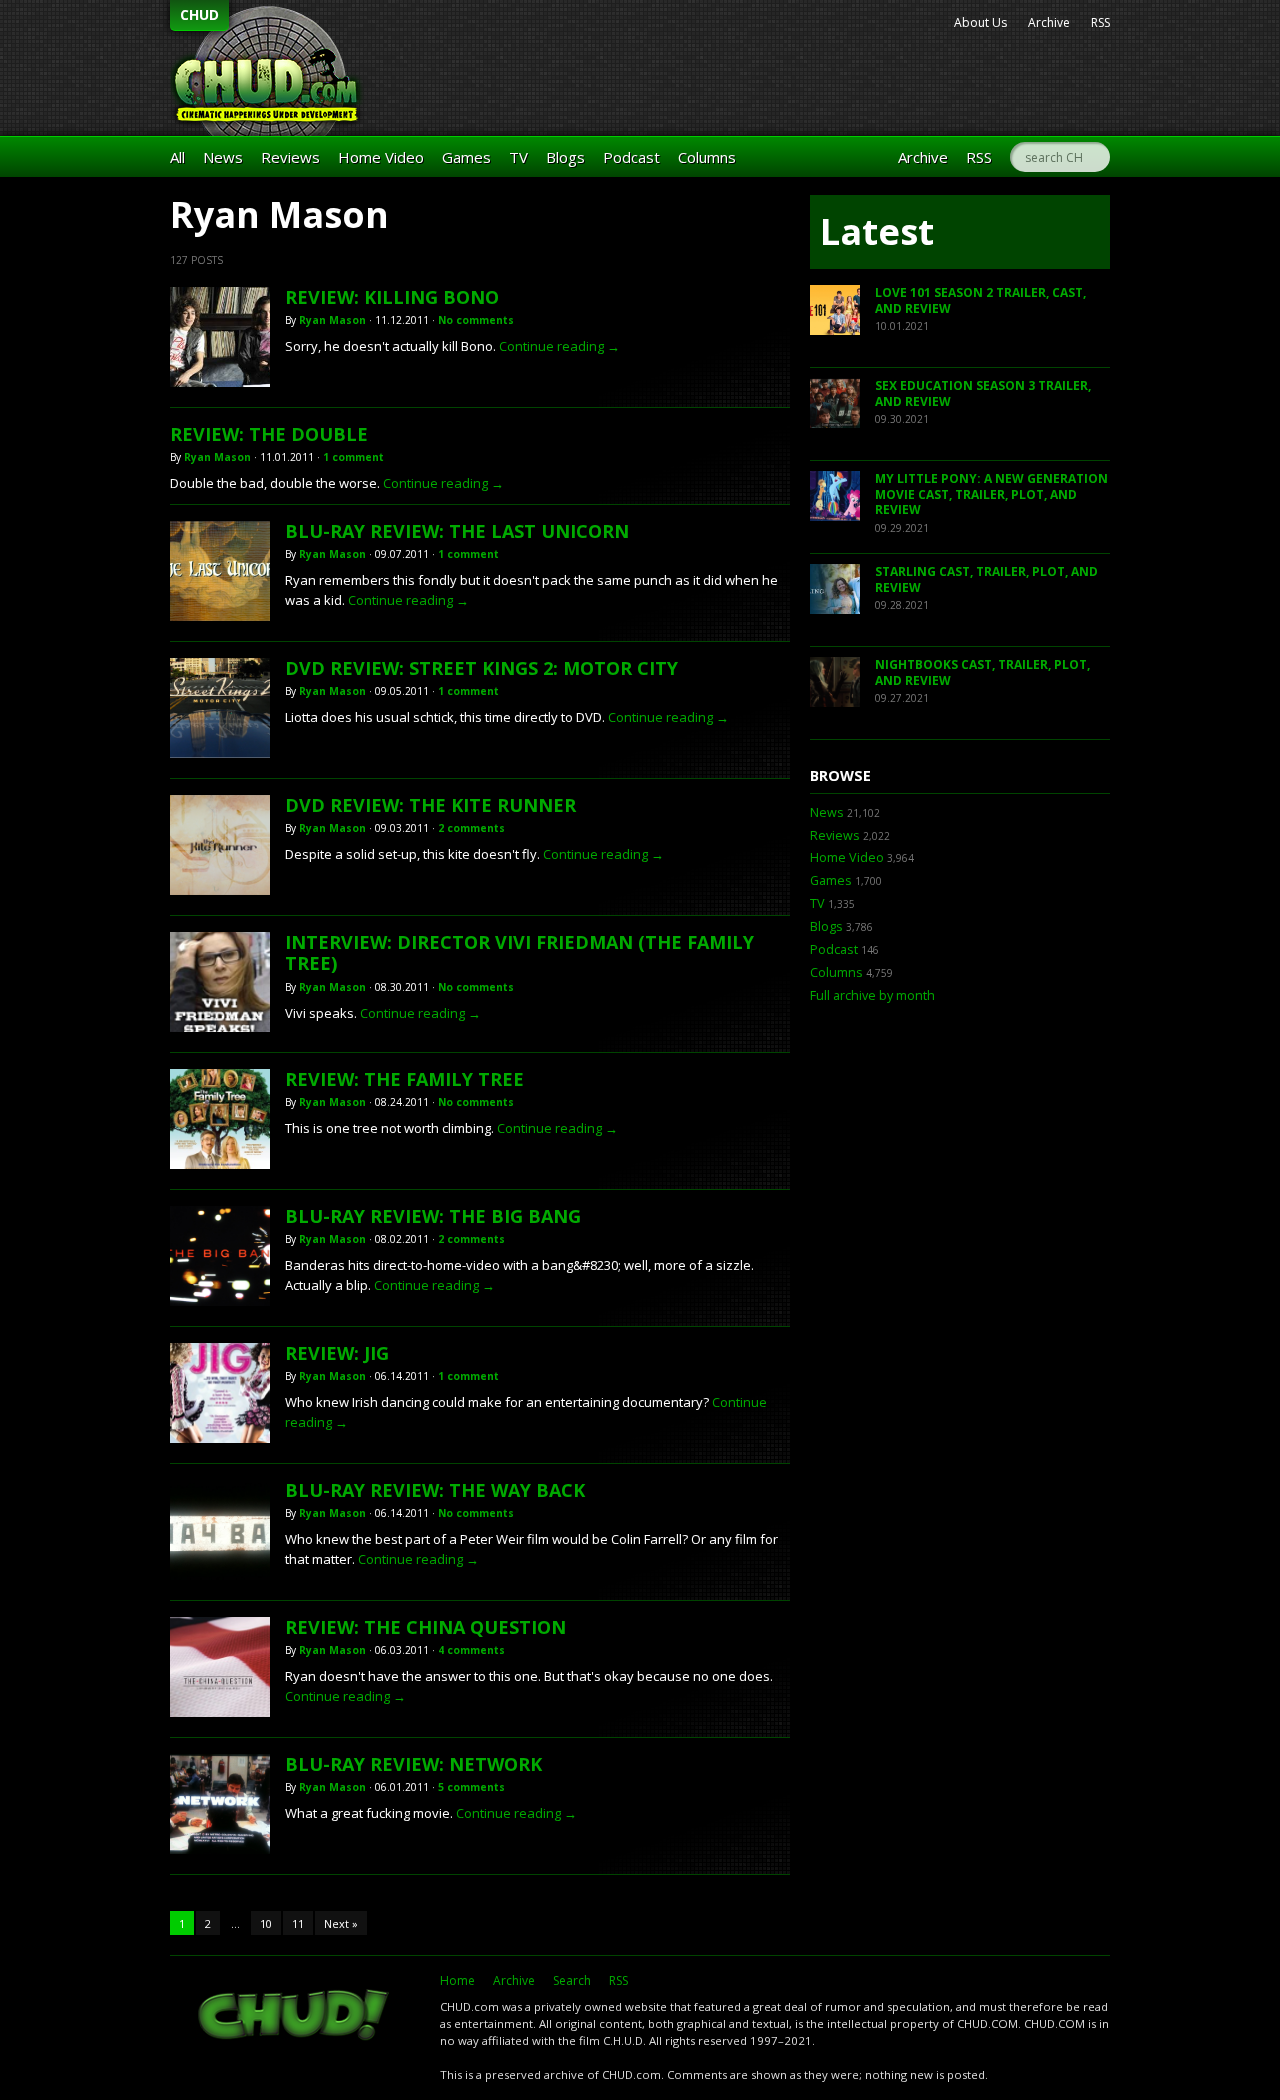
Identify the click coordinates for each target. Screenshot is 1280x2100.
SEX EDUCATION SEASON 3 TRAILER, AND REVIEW (983, 393)
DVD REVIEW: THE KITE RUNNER (430, 805)
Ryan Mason (332, 320)
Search (572, 1980)
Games (466, 157)
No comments (476, 320)
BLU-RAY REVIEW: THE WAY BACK (435, 1490)
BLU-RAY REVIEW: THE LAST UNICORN (457, 531)
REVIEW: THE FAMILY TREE (404, 1079)
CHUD (199, 14)
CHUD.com (295, 2017)
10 (266, 1923)
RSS (1100, 22)
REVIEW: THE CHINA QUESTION (425, 1627)
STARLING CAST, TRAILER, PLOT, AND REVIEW (986, 579)
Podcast (631, 157)
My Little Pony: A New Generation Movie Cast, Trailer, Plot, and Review (991, 494)
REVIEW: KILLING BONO (392, 297)
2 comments (471, 828)
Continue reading (559, 346)
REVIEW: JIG (337, 1353)
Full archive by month (872, 995)
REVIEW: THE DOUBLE (269, 434)
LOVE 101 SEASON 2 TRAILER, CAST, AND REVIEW (980, 300)
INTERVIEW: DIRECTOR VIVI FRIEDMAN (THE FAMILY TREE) (519, 953)
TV (518, 157)
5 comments (471, 1787)
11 (298, 1923)
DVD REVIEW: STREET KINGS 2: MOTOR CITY (481, 668)
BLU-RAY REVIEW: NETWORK (413, 1764)
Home (457, 1980)
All (177, 157)
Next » (341, 1923)
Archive (1049, 22)
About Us (980, 22)
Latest (877, 231)
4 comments (471, 1650)
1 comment (353, 457)
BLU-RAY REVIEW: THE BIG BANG (433, 1216)
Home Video (381, 157)
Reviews (290, 157)
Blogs (565, 157)
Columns (707, 157)
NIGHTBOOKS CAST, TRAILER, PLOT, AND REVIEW (982, 672)
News (223, 157)
